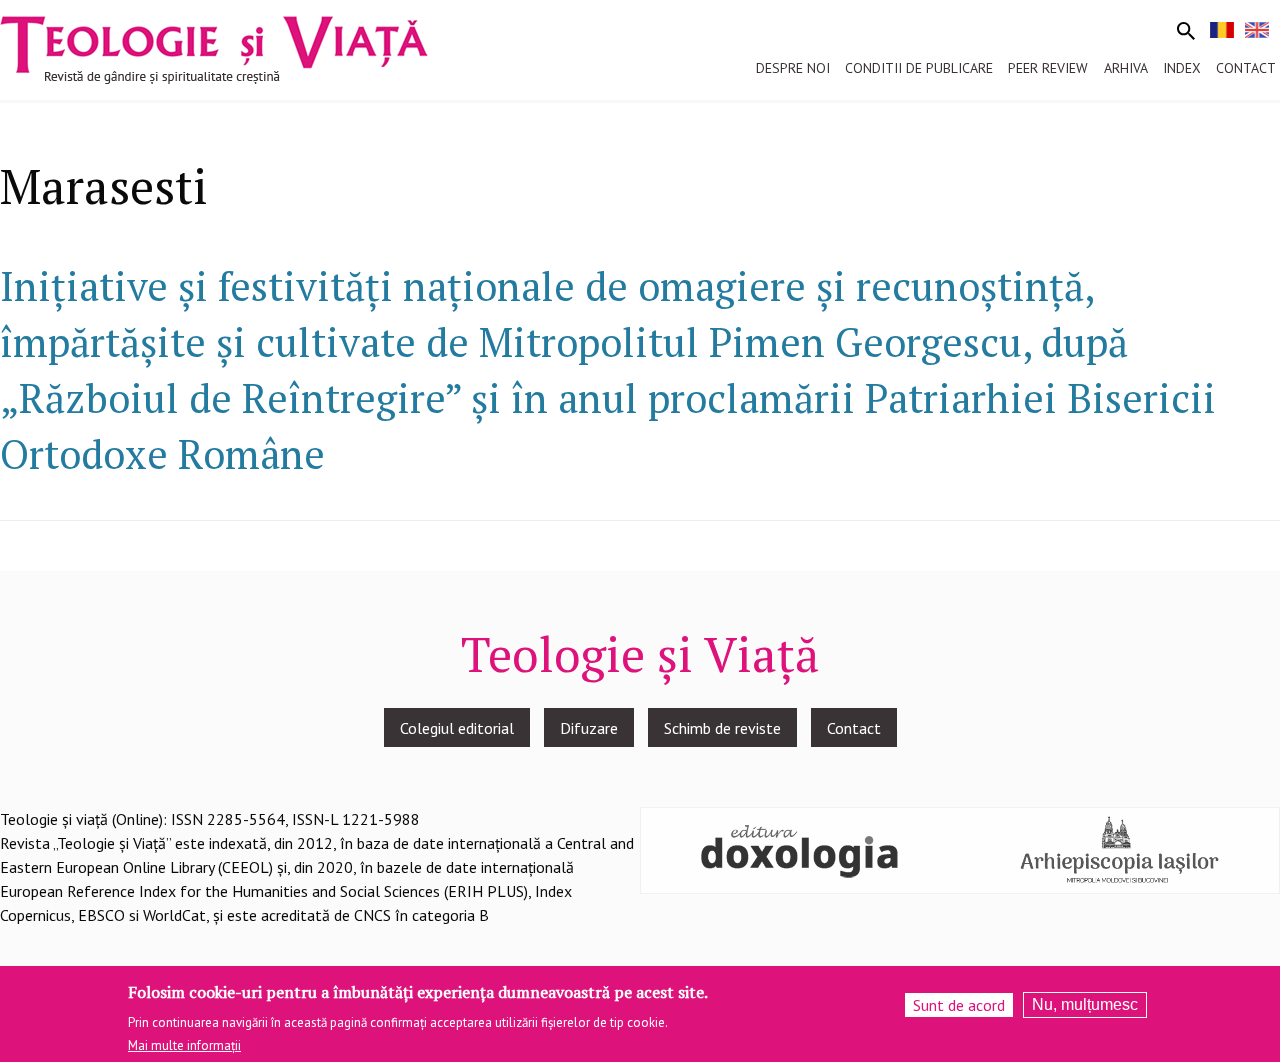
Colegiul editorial (457, 728)
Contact (854, 728)
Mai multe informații (184, 1045)
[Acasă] (214, 48)
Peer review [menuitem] (1048, 68)
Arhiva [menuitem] (1126, 68)
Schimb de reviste (722, 728)
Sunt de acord (959, 1005)
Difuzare (589, 728)
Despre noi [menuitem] (793, 68)
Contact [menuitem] (1246, 68)
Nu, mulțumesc (1085, 1004)
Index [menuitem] (1182, 68)
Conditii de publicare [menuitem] (919, 68)
